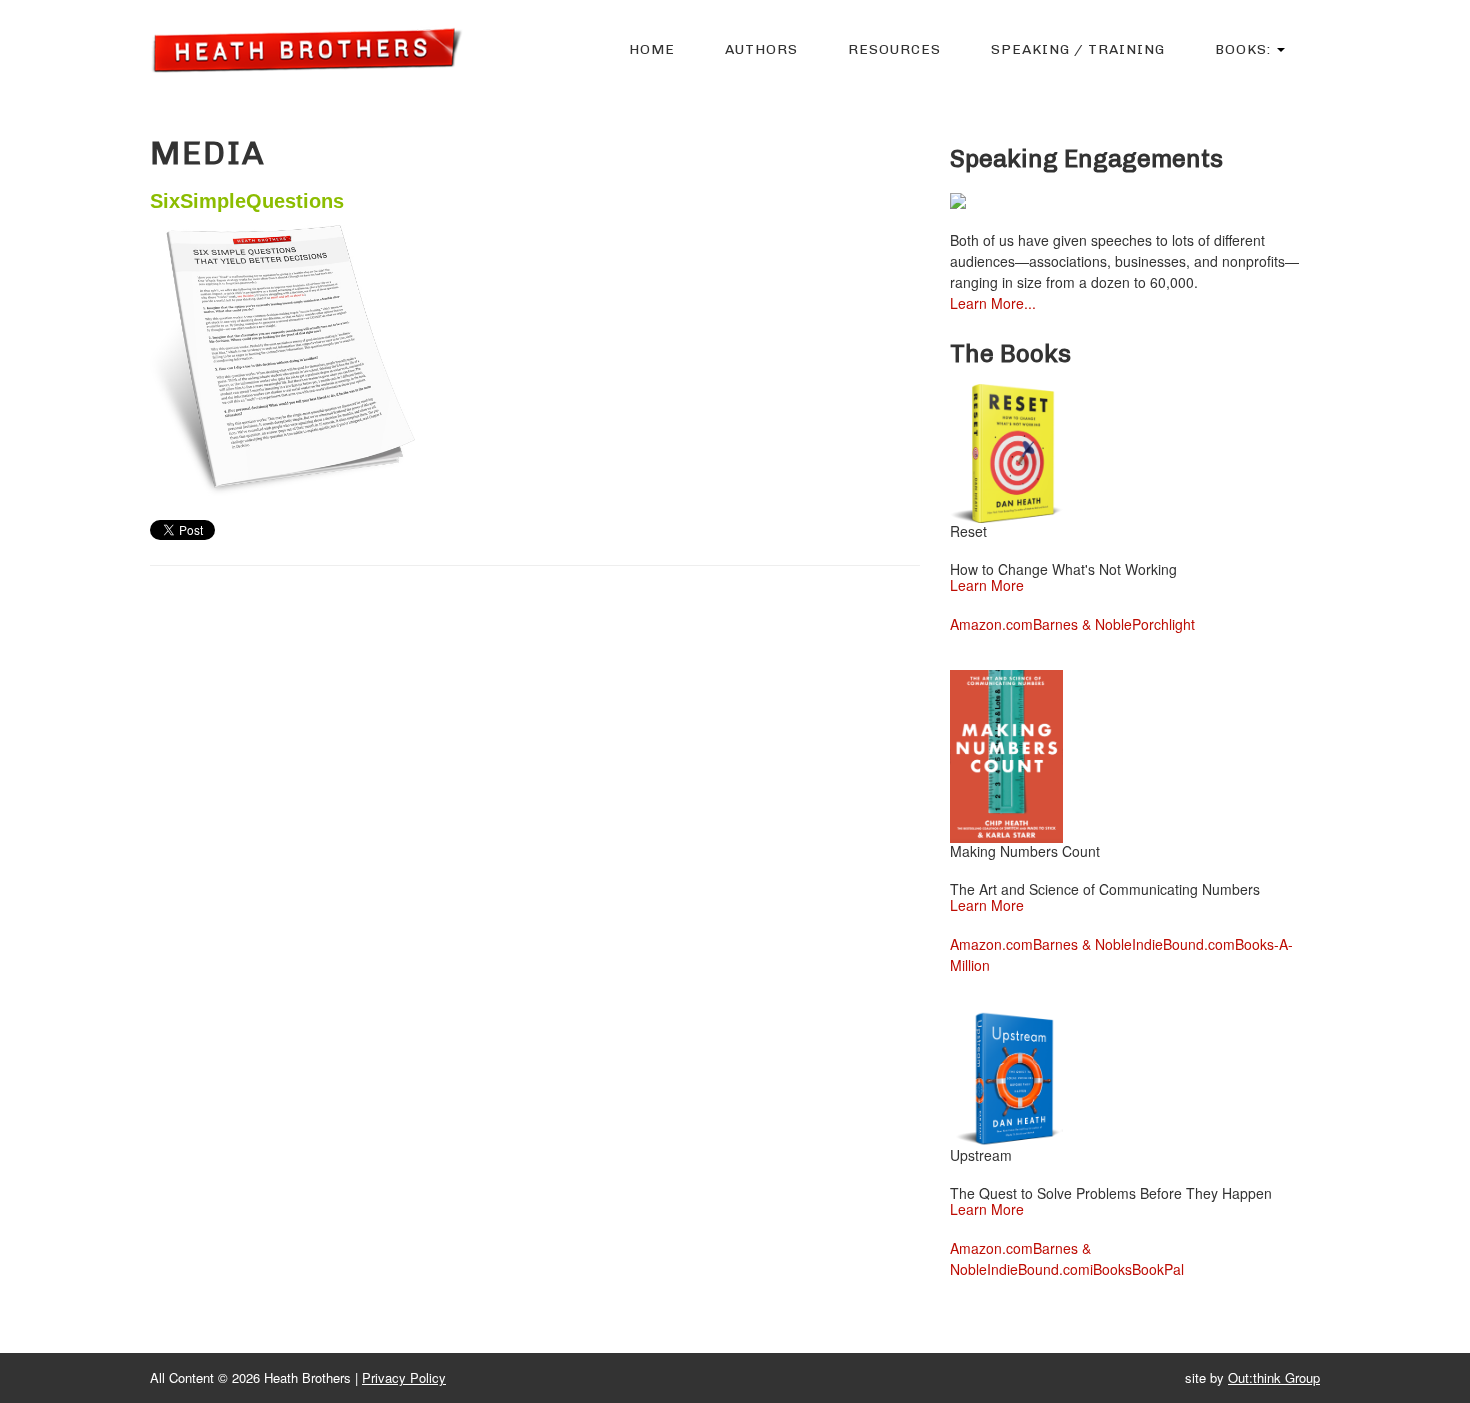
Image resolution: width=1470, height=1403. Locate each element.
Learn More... (993, 303)
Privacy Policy (404, 1377)
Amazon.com (991, 624)
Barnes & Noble (1082, 624)
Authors (761, 49)
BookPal (1158, 1269)
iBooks (1111, 1269)
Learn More (987, 585)
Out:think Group (1274, 1377)
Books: (1245, 49)
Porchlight (1163, 624)
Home (652, 49)
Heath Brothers (306, 49)
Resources (894, 49)
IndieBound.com (1183, 944)
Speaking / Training (1078, 49)
